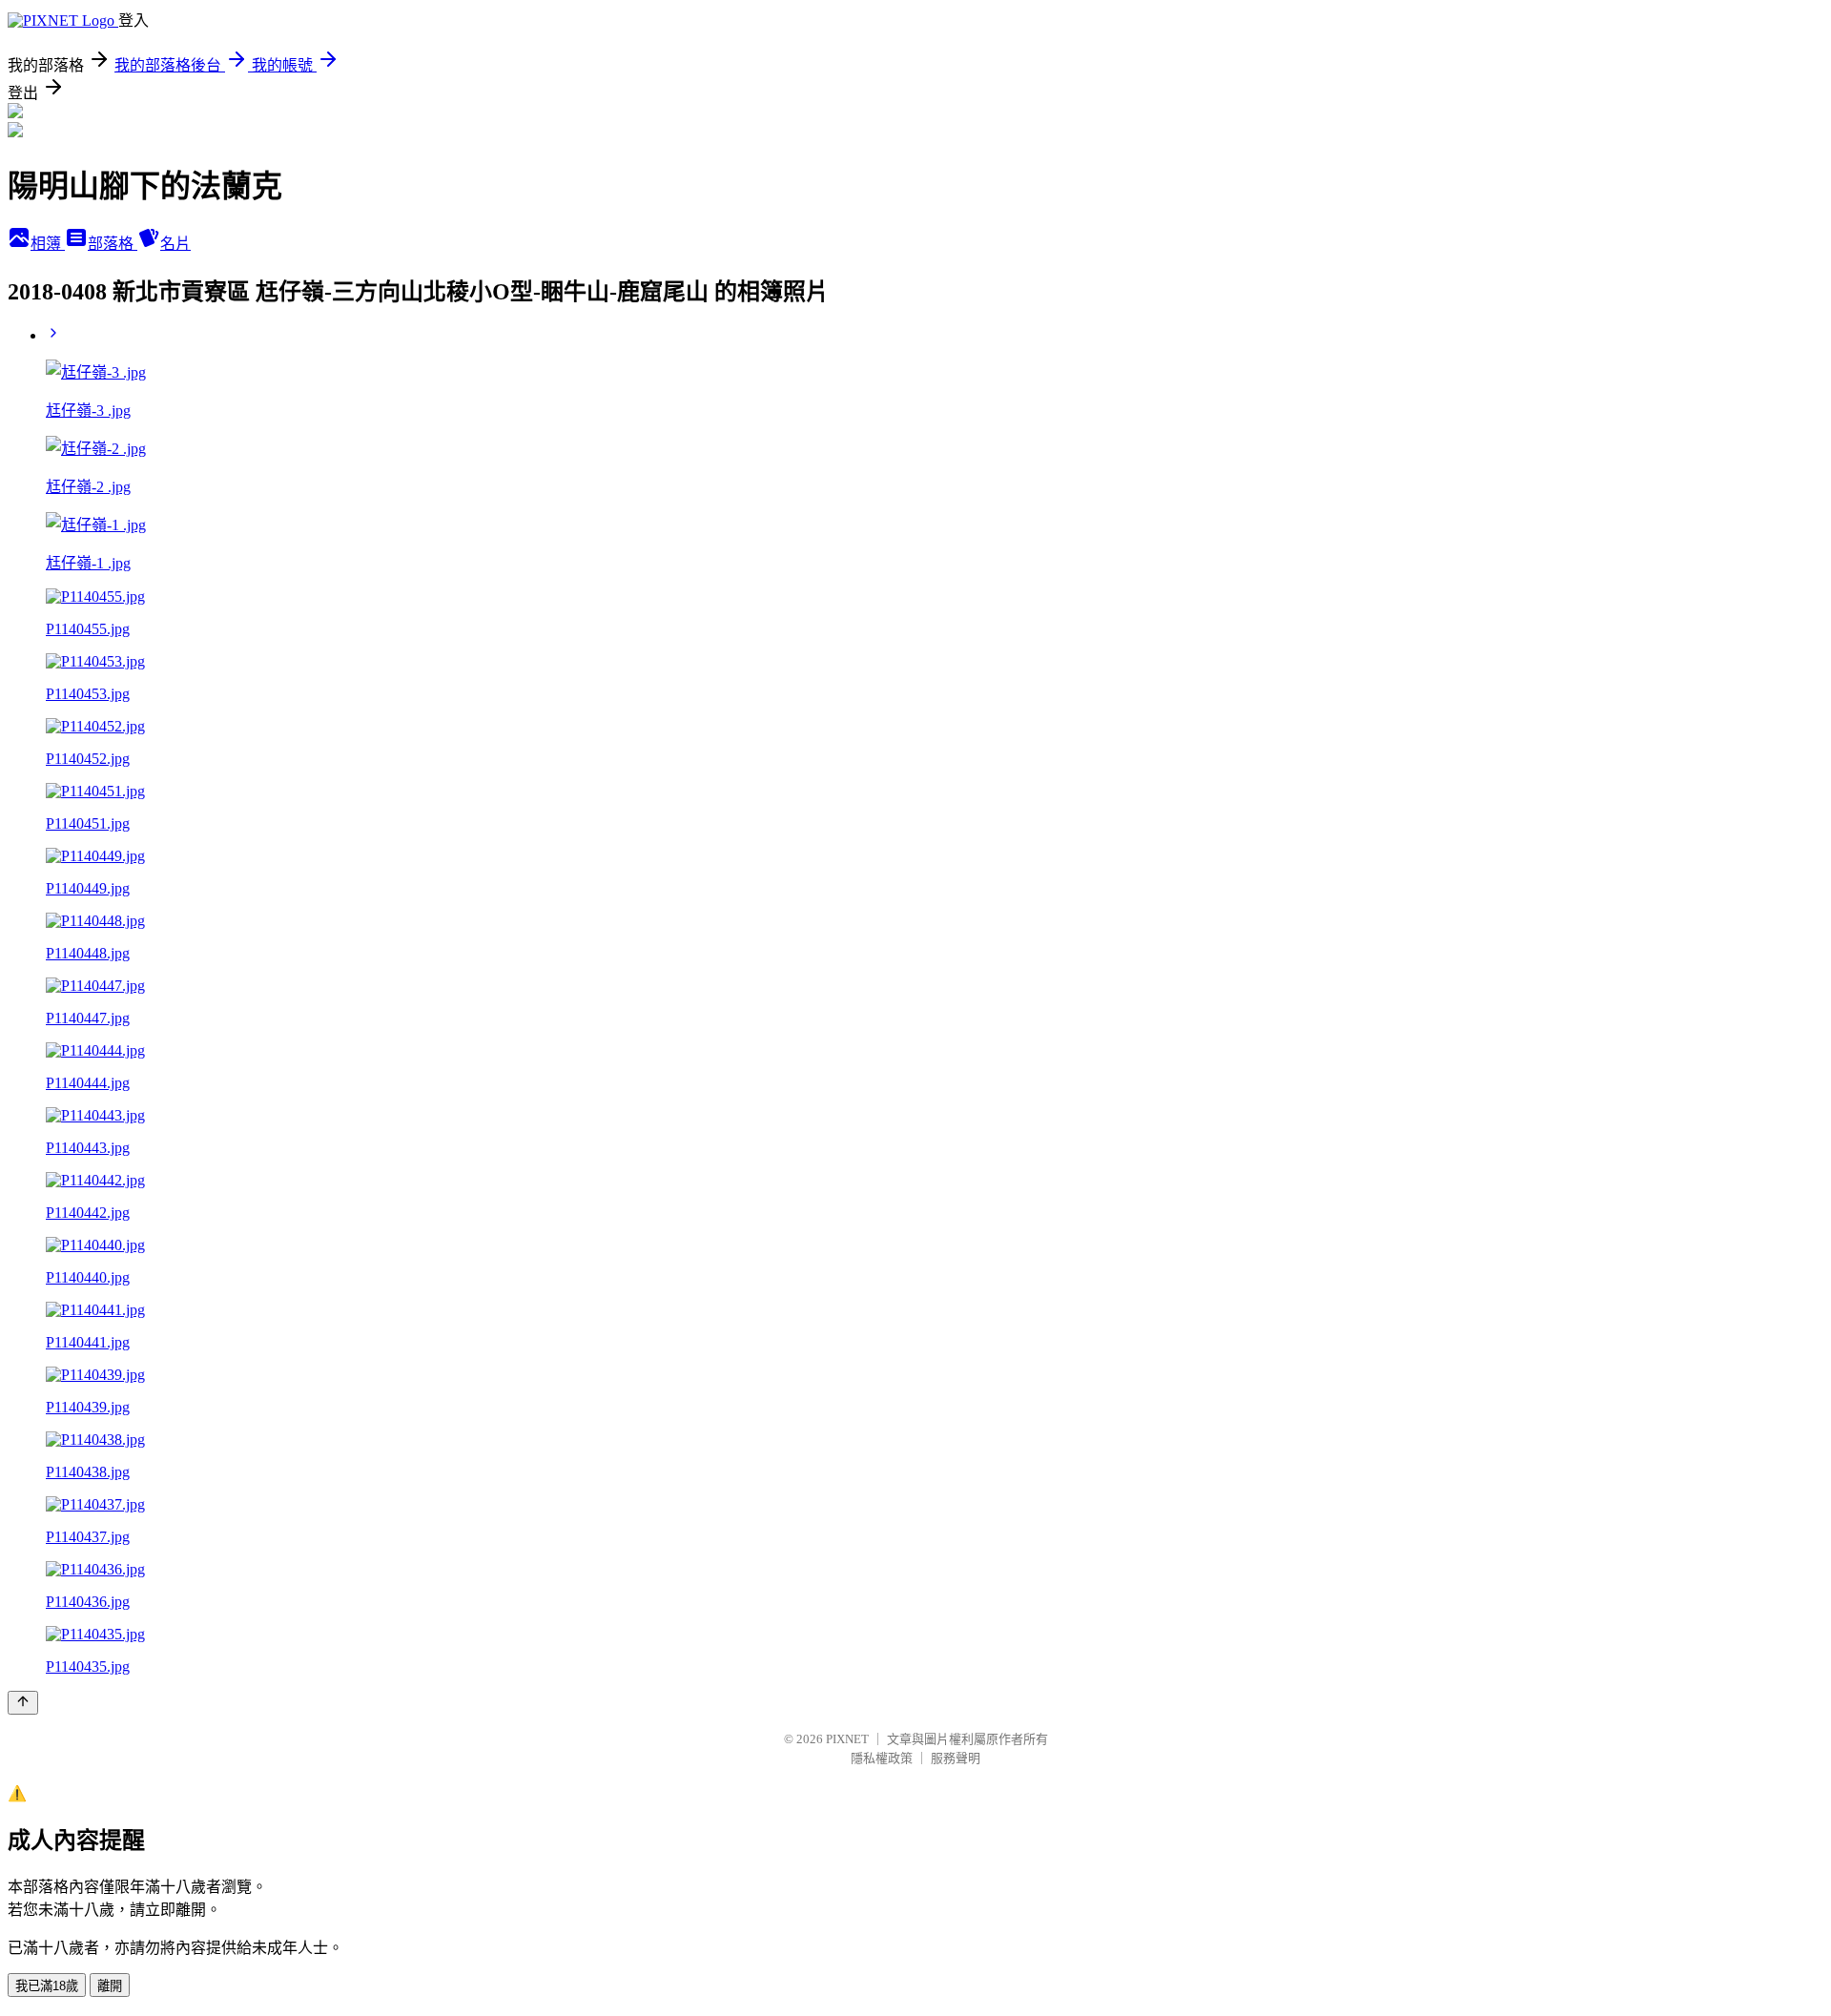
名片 (175, 244)
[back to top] (23, 1703)
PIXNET (847, 1739)
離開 (110, 1986)
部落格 (113, 244)
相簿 (48, 244)
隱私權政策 (882, 1758)
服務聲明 (956, 1758)
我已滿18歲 (47, 1986)
